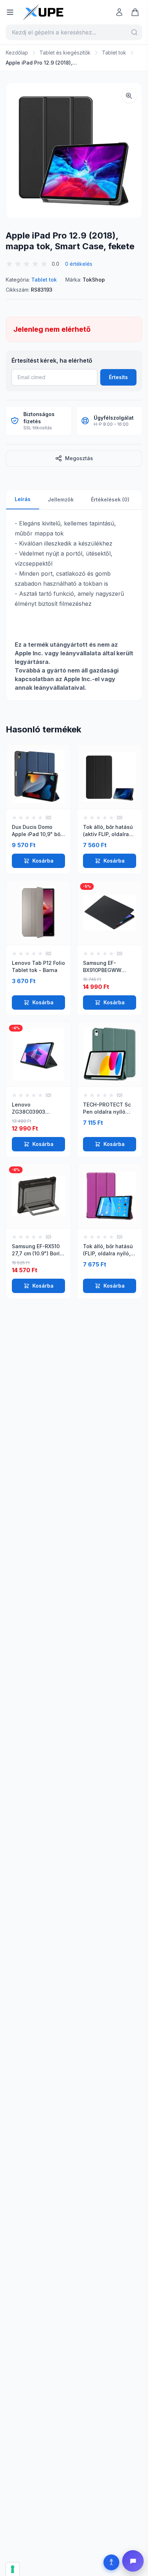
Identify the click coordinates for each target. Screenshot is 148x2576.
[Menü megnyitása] (10, 12)
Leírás (23, 499)
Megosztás (79, 458)
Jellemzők (61, 499)
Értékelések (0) (110, 499)
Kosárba (43, 861)
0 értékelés (79, 264)
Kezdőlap (17, 53)
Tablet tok (114, 53)
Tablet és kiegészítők (65, 53)
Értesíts (118, 377)
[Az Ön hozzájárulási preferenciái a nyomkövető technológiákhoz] (13, 2569)
